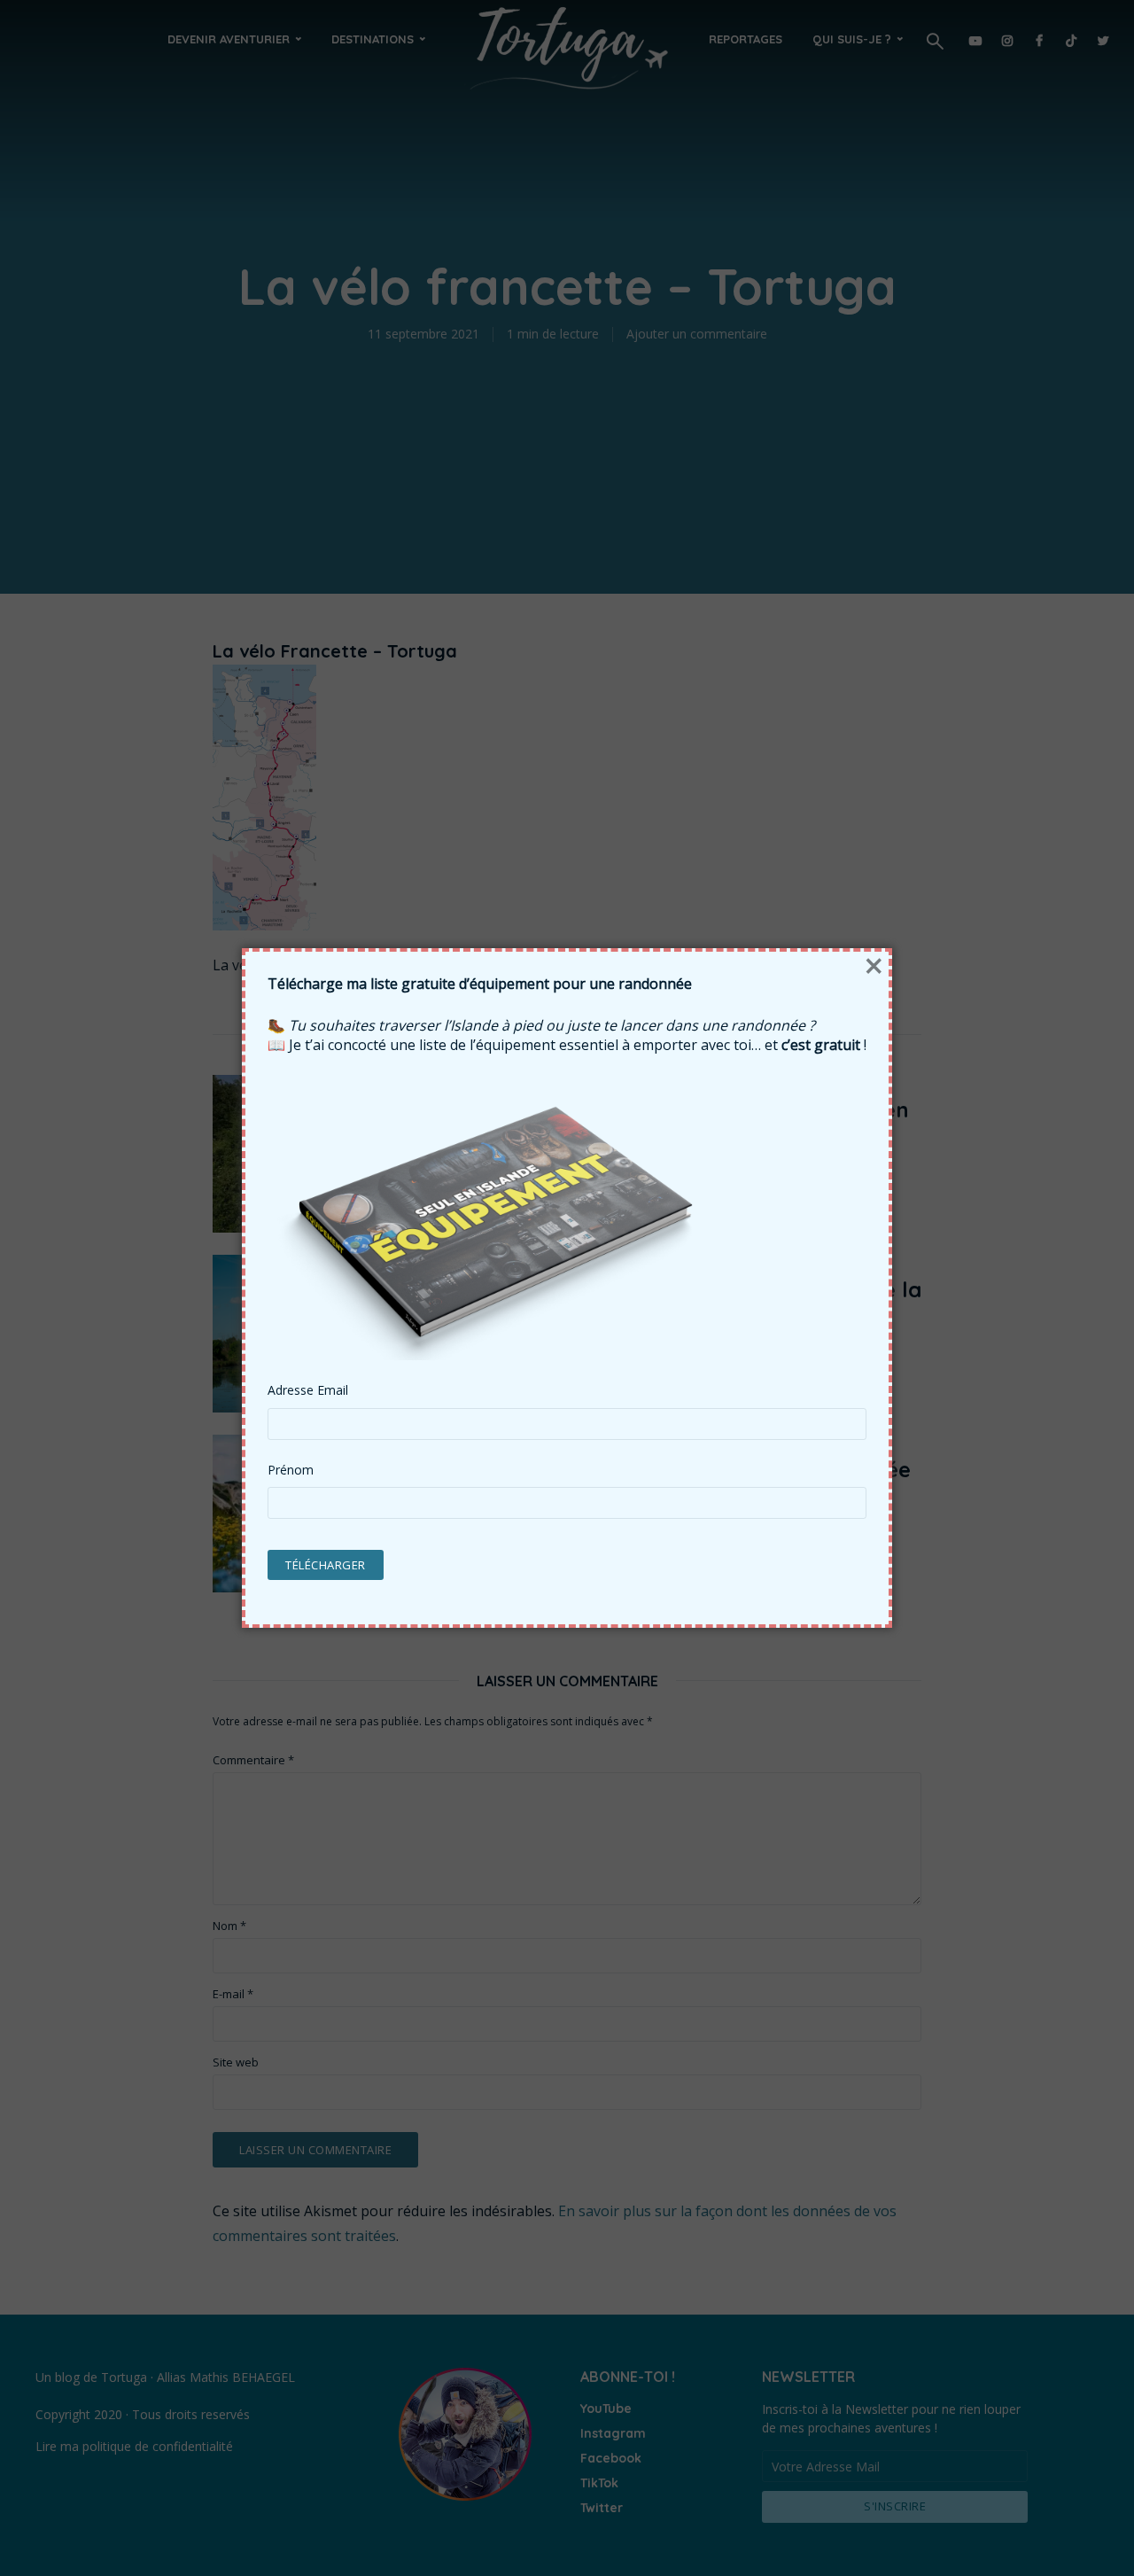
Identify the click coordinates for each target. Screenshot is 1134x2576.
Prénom (291, 1470)
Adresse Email (308, 1390)
